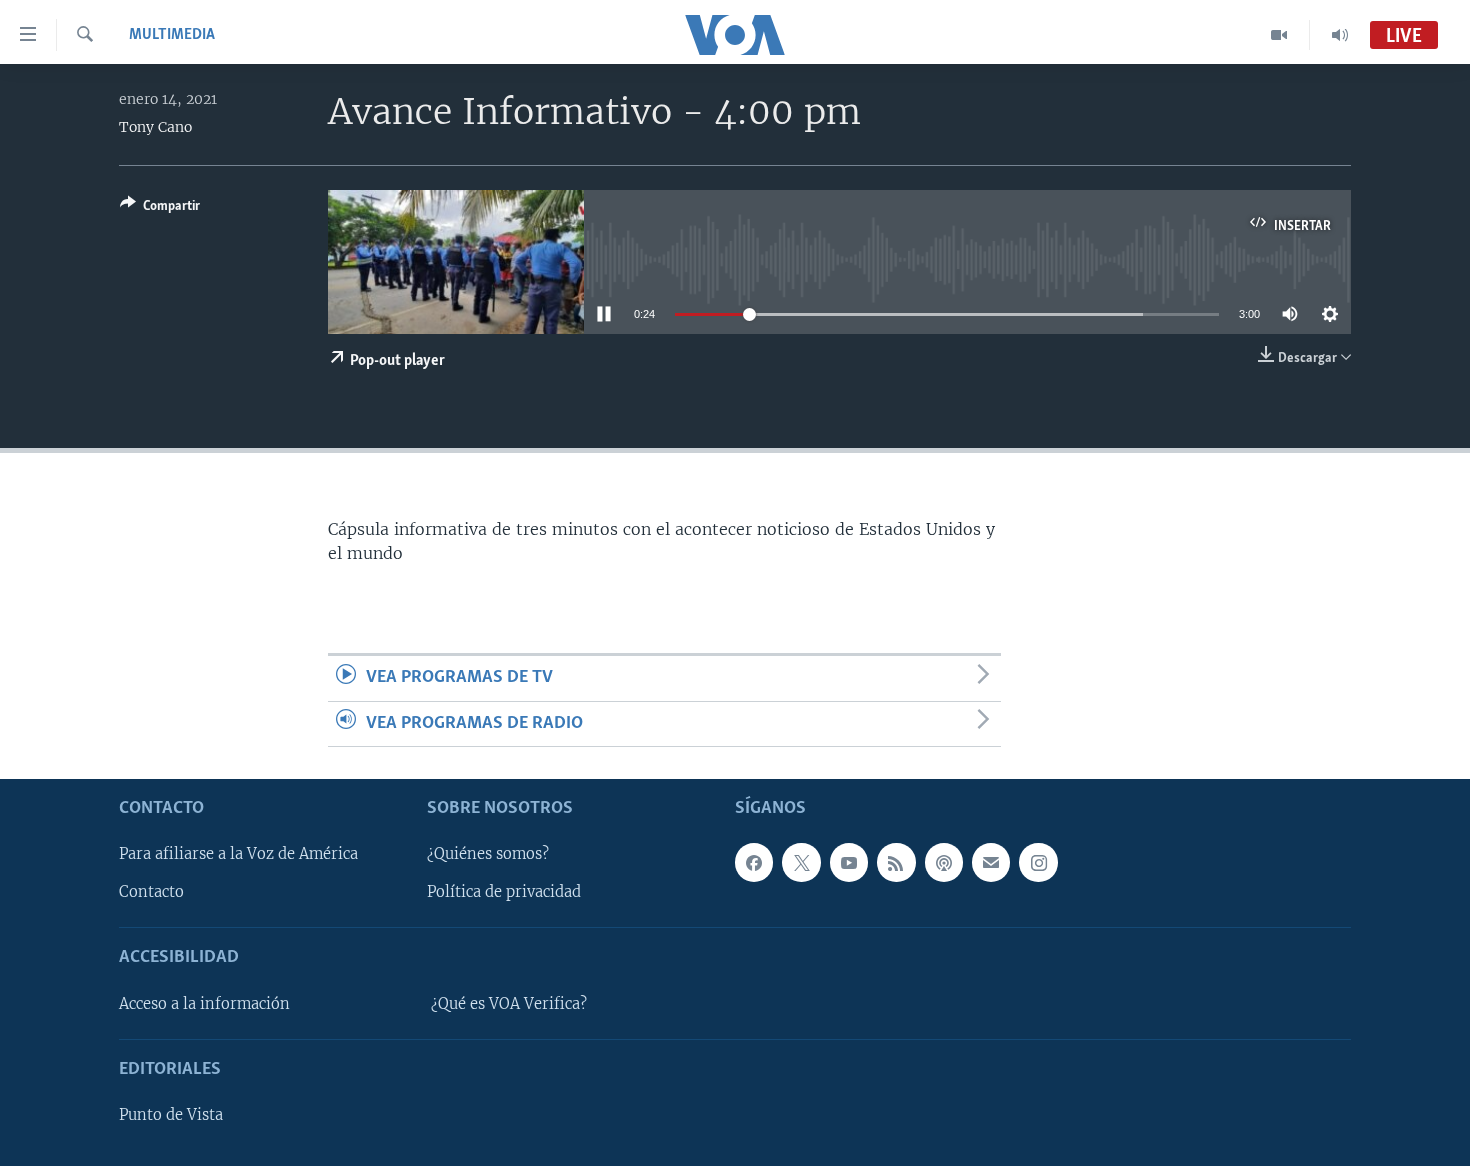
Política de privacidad (504, 892)
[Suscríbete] (991, 862)
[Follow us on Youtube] (849, 862)
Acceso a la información (204, 1004)
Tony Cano (155, 127)
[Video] (1279, 35)
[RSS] (896, 862)
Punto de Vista (171, 1115)
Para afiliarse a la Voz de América (238, 854)
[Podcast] (944, 862)
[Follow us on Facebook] (754, 862)
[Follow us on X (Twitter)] (801, 862)
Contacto (151, 892)
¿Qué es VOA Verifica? (509, 1004)
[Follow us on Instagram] (1038, 862)
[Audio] (1340, 35)
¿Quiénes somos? (488, 854)
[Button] (160, 209)
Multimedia (172, 35)
